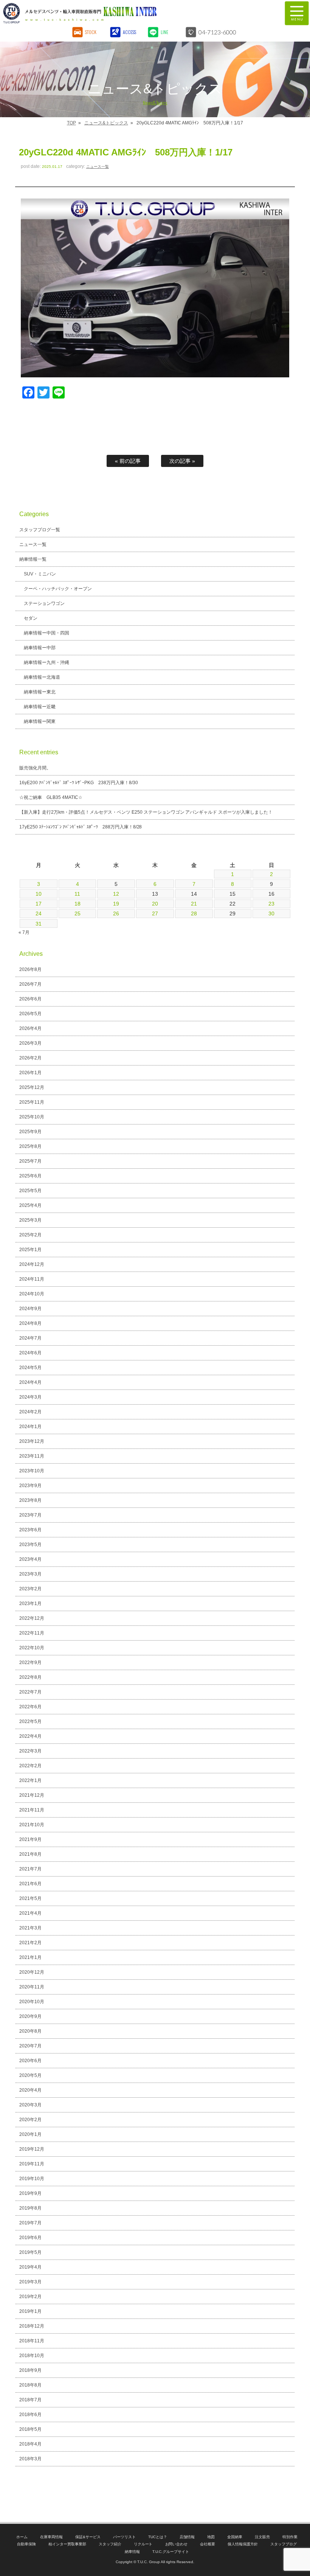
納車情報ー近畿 (40, 707)
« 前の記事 (128, 461)
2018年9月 (30, 2370)
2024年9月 (30, 1309)
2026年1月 (30, 1073)
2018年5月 (30, 2429)
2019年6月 (30, 2238)
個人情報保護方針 (243, 2544)
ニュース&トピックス (106, 123)
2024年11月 (32, 1279)
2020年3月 (30, 2105)
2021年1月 (30, 1957)
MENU (297, 13)
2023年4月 (30, 1559)
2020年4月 (30, 2090)
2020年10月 (32, 2002)
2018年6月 (30, 2415)
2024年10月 (32, 1294)
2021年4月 (30, 1913)
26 (116, 913)
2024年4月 (30, 1382)
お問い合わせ (177, 2544)
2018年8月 (30, 2385)
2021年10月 (32, 1825)
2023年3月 (30, 1574)
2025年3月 (30, 1220)
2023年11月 (32, 1456)
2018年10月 (32, 2356)
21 (194, 904)
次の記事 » (182, 461)
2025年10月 (32, 1117)
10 (39, 894)
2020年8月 (30, 2031)
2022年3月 (30, 1751)
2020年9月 (30, 2016)
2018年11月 (32, 2341)
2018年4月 (30, 2444)
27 (155, 913)
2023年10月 (32, 1471)
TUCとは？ (158, 2537)
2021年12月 (32, 1795)
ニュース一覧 (98, 167)
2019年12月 (32, 2149)
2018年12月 (32, 2326)
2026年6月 (30, 999)
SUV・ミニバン (40, 574)
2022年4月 (30, 1736)
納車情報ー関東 (40, 721)
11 (77, 894)
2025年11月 (32, 1102)
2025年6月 (30, 1176)
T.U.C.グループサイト (171, 2552)
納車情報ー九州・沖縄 (46, 662)
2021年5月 (30, 1898)
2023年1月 (30, 1604)
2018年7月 (30, 2400)
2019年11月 (32, 2164)
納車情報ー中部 (40, 648)
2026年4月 (30, 1028)
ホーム (22, 2537)
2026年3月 (30, 1043)
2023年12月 (32, 1441)
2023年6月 (30, 1530)
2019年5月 (30, 2252)
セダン (31, 618)
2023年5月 (30, 1545)
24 (39, 913)
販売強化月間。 (35, 768)
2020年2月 (30, 2120)
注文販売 (262, 2537)
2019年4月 (30, 2267)
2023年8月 (30, 1500)
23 (271, 904)
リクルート (143, 2544)
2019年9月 (30, 2193)
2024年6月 (30, 1353)
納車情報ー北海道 (42, 677)
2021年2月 (30, 1943)
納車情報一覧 (33, 559)
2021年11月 (32, 1810)
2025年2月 (30, 1235)
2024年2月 (30, 1412)
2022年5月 (30, 1721)
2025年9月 (30, 1132)
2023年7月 (30, 1515)
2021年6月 (30, 1884)
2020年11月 (32, 1987)
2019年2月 (30, 2297)
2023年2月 (30, 1589)
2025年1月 (30, 1250)
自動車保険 (26, 2544)
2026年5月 (30, 1014)
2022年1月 (30, 1780)
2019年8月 (30, 2208)
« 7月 (24, 932)
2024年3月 (30, 1397)
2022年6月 (30, 1707)
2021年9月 (30, 1839)
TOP (71, 123)
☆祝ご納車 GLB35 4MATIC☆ (51, 797)
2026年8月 (30, 969)
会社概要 (208, 2544)
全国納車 (235, 2537)
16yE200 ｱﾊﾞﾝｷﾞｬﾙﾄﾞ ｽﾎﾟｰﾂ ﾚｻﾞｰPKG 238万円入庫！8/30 (79, 783)
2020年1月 (30, 2134)
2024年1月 (30, 1427)
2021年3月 (30, 1928)
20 (155, 904)
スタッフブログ (284, 2544)
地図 (211, 2537)
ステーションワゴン (44, 603)
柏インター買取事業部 (67, 2544)
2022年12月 (32, 1618)
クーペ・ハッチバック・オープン (58, 589)
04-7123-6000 (217, 32)
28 (194, 913)
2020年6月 (30, 2061)
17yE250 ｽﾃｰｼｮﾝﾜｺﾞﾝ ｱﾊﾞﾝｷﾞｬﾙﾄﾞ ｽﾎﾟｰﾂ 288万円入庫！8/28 (81, 827)
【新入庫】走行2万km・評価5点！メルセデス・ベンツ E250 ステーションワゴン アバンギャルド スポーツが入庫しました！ (146, 812)
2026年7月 (30, 984)
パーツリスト (124, 2537)
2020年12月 (32, 1972)
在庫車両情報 (51, 2537)
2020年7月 (30, 2046)
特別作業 (290, 2537)
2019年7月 (30, 2223)
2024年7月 (30, 1338)
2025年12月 (32, 1087)
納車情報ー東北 (40, 692)
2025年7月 (30, 1161)
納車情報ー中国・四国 (46, 633)
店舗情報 (187, 2537)
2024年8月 (30, 1323)
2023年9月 (30, 1486)
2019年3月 (30, 2282)
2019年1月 (30, 2311)
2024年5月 (30, 1368)
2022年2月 (30, 1766)
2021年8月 (30, 1854)
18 (77, 904)
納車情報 (132, 2552)
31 (39, 924)
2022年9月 (30, 1663)
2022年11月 (32, 1633)
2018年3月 (30, 2459)
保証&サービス (88, 2537)
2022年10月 (32, 1648)
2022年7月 (30, 1692)
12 (116, 894)
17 (39, 904)
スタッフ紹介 (110, 2544)
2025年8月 (30, 1146)
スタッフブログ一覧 (40, 530)
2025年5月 (30, 1191)
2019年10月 (32, 2179)
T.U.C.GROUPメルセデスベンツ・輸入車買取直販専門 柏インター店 (119, 13)
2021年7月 (30, 1869)
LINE (164, 32)
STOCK (91, 32)
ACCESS (129, 32)
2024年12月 (32, 1264)
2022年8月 (30, 1677)
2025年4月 (30, 1205)
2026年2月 (30, 1058)
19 (116, 904)
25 (77, 913)
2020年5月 (30, 2075)
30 (271, 913)
